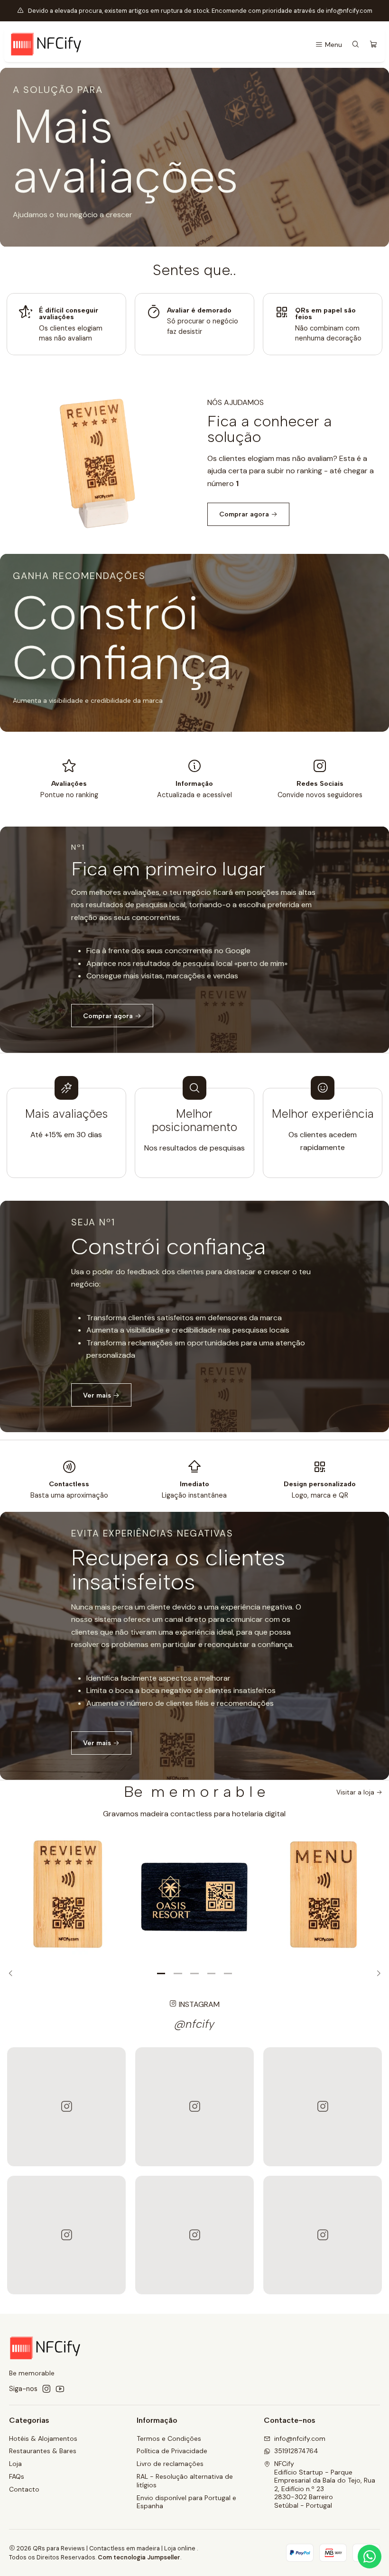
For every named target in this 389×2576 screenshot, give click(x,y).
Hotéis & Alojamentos (43, 2438)
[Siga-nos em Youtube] (60, 2389)
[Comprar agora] (194, 940)
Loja (15, 2464)
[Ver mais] (194, 1316)
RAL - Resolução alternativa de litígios (185, 2481)
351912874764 (296, 2451)
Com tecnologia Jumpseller (139, 2557)
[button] (161, 1974)
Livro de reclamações (170, 2464)
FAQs (17, 2476)
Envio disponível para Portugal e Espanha (186, 2502)
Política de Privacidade (172, 2451)
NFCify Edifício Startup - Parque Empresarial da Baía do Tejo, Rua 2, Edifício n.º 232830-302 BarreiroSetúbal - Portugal (325, 2484)
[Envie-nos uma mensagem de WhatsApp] (370, 2557)
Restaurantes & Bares (43, 2451)
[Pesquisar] (356, 45)
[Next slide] (376, 1974)
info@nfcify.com (300, 2438)
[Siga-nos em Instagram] (46, 2389)
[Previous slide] (14, 1974)
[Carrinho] (373, 45)
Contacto (24, 2489)
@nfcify (194, 2024)
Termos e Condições (169, 2438)
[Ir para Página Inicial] (46, 45)
